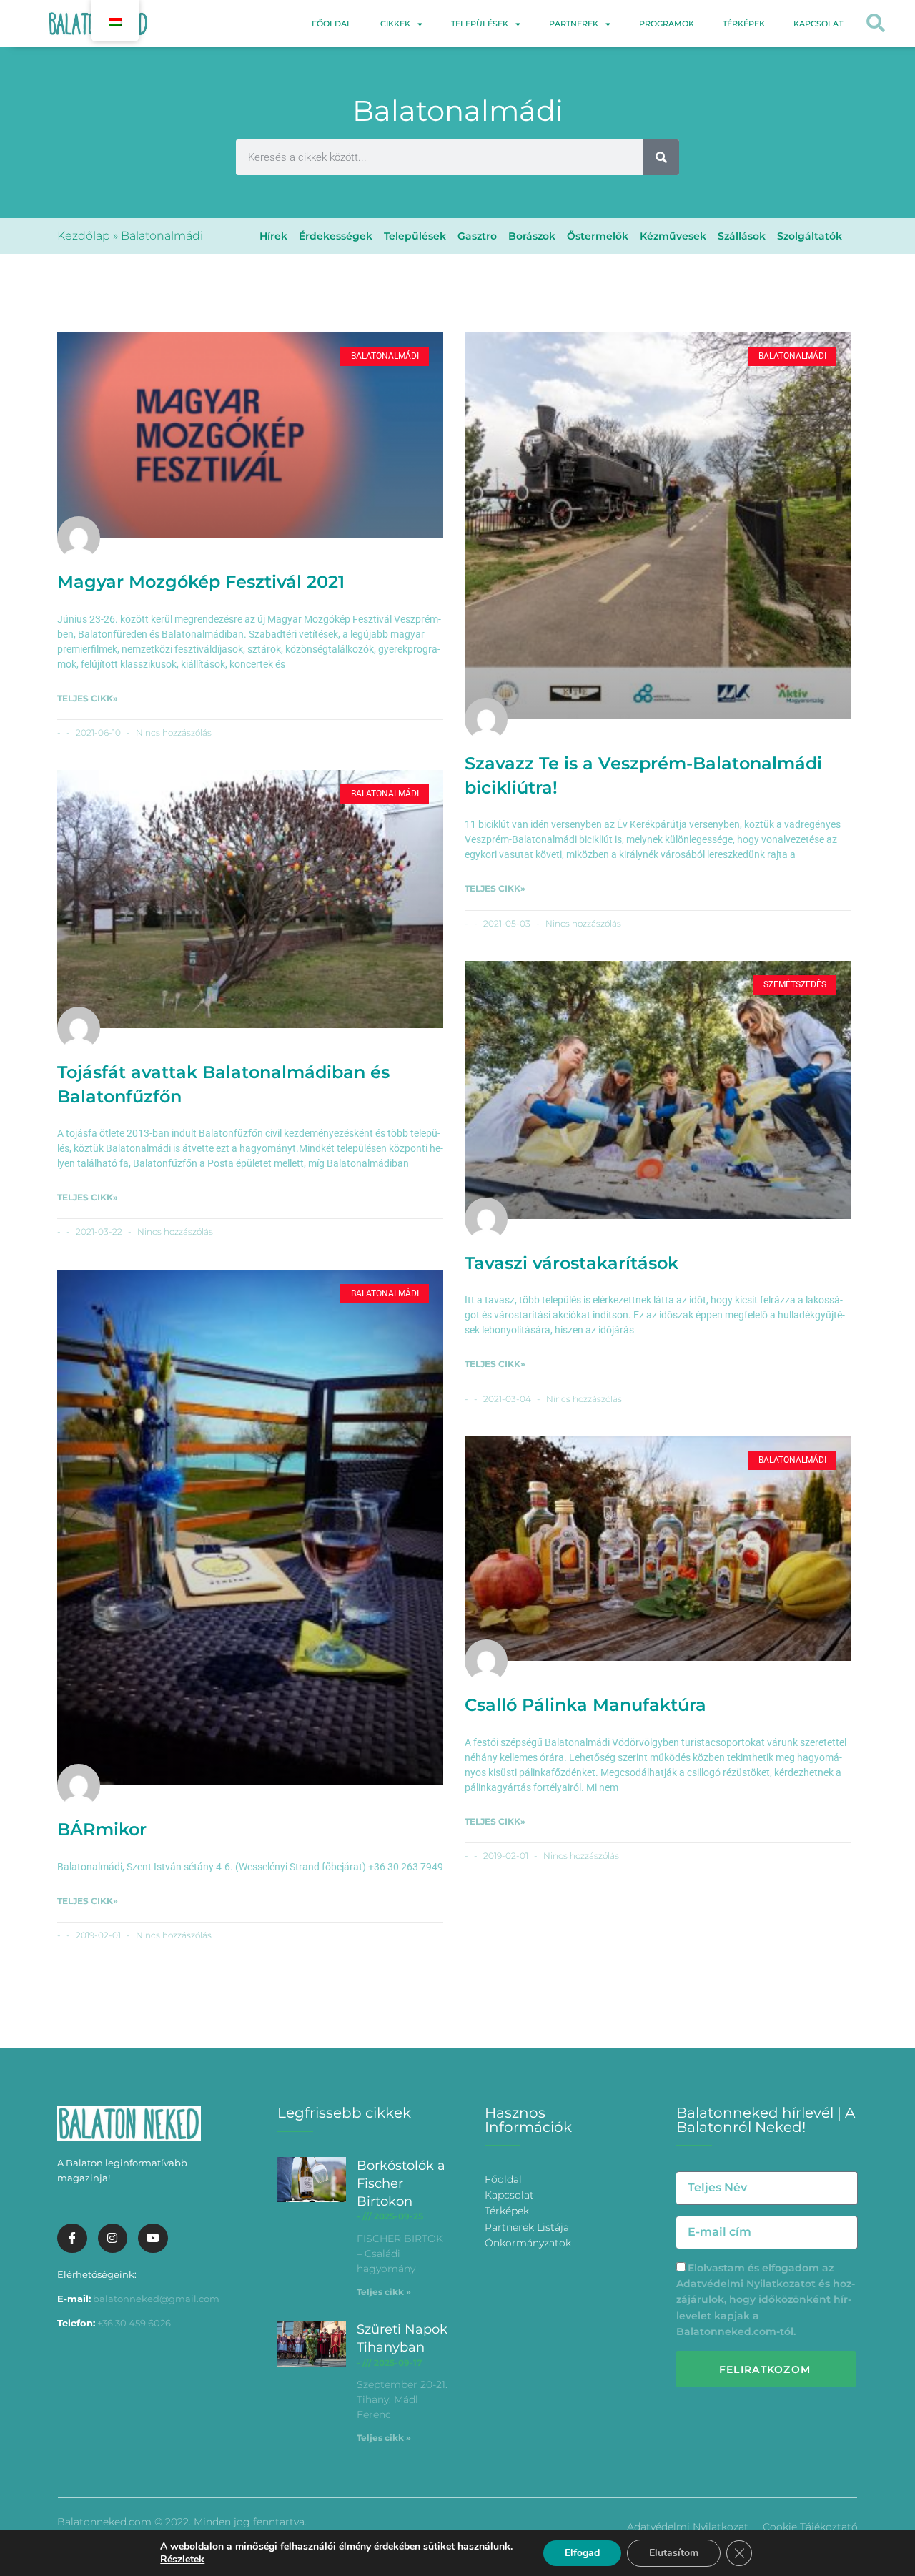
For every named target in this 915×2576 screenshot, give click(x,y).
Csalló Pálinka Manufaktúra (585, 1705)
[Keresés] (661, 157)
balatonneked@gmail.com (156, 2299)
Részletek (182, 2560)
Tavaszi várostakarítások (572, 1263)
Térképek (744, 24)
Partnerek (574, 24)
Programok (667, 24)
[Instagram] (113, 2239)
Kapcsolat (818, 24)
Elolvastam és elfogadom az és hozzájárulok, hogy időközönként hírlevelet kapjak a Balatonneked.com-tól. (766, 2300)
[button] (876, 24)
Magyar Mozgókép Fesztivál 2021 (201, 582)
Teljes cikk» (88, 698)
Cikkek (395, 24)
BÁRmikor (102, 1829)
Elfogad (582, 2553)
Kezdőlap (84, 236)
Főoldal (332, 24)
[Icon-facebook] (72, 2239)
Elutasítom (674, 2553)
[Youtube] (153, 2239)
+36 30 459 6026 (134, 2323)
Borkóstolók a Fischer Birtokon (401, 2183)
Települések (480, 24)
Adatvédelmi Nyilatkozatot (746, 2284)
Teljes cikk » (384, 2292)
